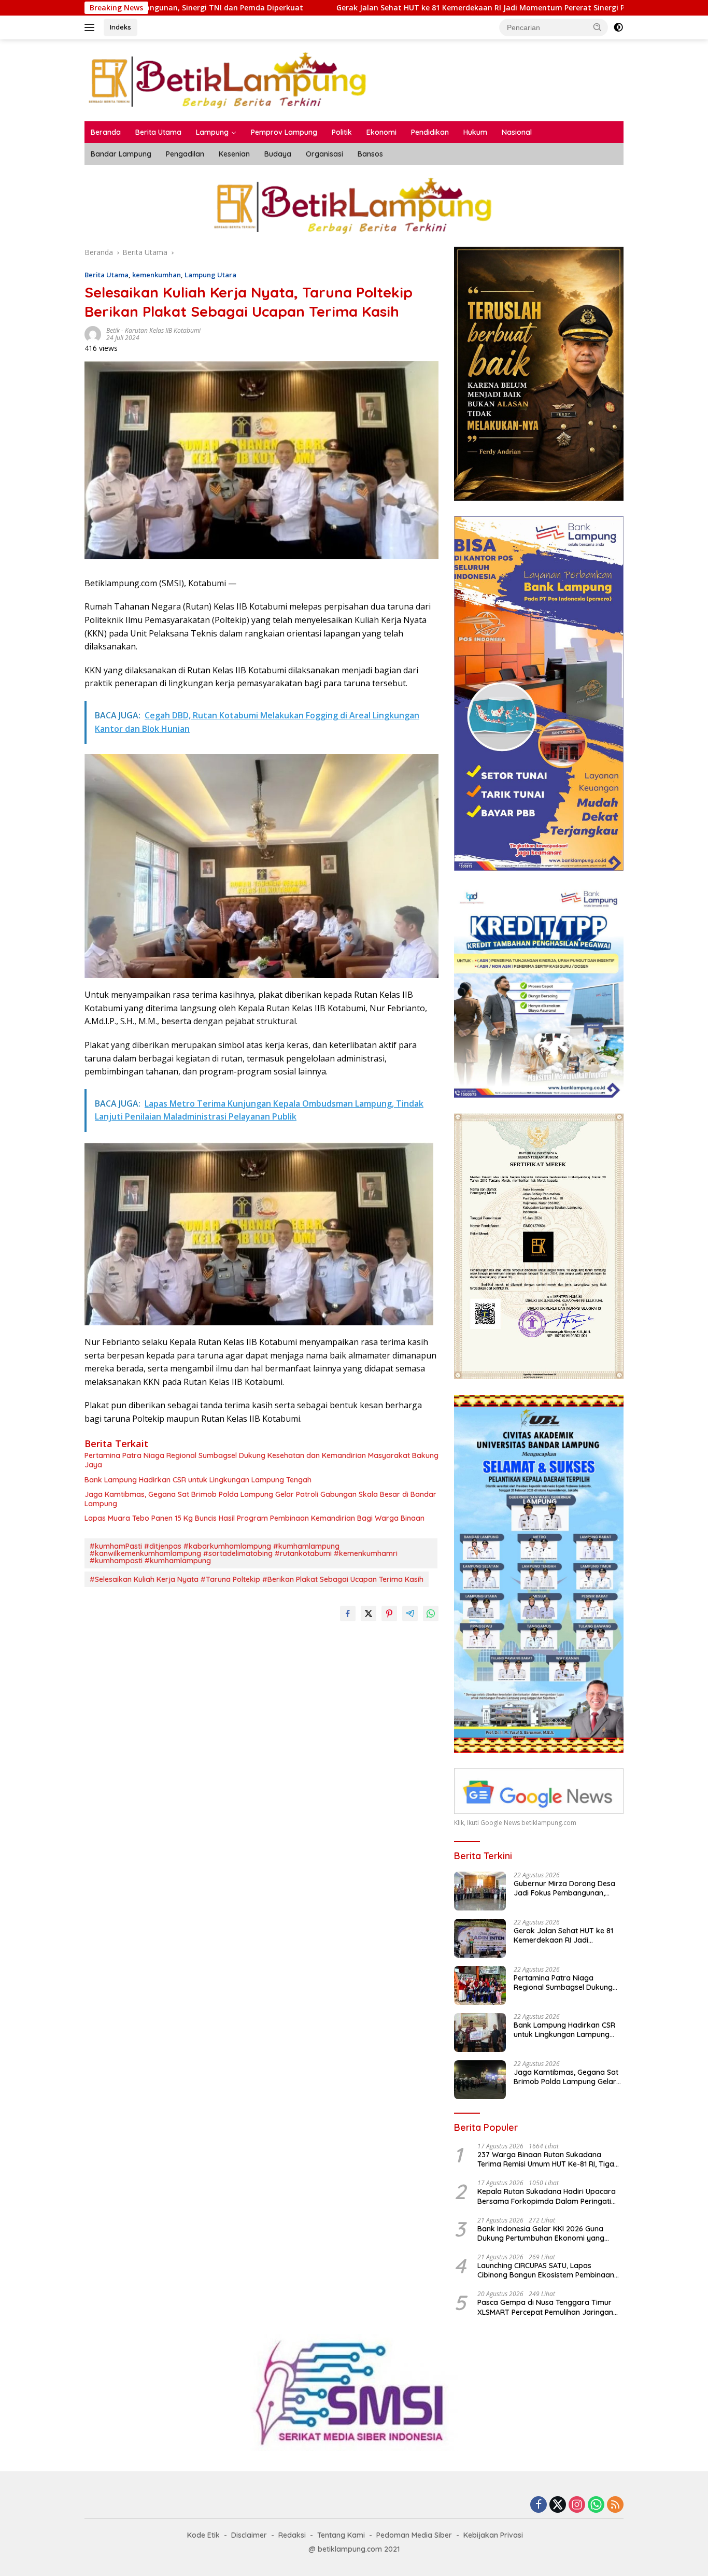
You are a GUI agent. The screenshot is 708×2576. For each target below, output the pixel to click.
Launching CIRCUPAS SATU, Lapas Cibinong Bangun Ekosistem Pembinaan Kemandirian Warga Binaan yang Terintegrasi (546, 2270)
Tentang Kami (341, 2535)
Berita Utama (158, 132)
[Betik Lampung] (229, 80)
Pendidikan (430, 132)
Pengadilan (185, 154)
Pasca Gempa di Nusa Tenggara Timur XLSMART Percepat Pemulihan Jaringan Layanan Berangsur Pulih (545, 2307)
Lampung (212, 132)
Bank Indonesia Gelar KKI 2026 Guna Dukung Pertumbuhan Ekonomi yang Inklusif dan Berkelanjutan (541, 2233)
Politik (342, 132)
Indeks (121, 27)
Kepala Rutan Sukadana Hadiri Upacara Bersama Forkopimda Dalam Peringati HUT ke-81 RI (547, 2196)
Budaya (278, 154)
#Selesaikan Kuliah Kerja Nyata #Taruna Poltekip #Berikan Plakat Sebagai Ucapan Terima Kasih (257, 1579)
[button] (598, 27)
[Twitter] (558, 2505)
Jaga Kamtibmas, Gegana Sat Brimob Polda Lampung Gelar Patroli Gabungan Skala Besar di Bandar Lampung (260, 1499)
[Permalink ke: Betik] (93, 334)
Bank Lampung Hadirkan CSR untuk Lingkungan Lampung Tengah (198, 1480)
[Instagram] (577, 2505)
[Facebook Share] (348, 1613)
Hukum (475, 132)
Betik (113, 330)
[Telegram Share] (410, 1613)
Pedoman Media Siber (414, 2535)
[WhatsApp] (596, 2505)
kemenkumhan (157, 275)
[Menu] (91, 27)
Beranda (106, 132)
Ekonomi (381, 132)
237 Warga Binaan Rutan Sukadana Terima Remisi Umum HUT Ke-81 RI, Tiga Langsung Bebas (546, 2159)
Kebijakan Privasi (493, 2535)
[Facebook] (539, 2505)
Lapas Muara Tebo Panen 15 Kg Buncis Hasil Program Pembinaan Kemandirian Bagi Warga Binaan (254, 1518)
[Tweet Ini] (369, 1613)
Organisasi (324, 154)
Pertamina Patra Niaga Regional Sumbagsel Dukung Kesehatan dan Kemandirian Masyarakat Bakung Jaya (261, 1460)
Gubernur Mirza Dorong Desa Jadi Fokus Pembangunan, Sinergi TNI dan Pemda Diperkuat (564, 1888)
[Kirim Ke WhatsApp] (431, 1613)
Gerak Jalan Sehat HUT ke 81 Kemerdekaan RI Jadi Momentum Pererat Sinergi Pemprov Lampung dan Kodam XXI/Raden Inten (417, 8)
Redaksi (292, 2535)
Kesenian (234, 154)
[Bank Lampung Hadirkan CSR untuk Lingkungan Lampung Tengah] (480, 2033)
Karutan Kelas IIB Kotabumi (163, 330)
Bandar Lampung (121, 154)
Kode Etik (203, 2535)
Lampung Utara (210, 275)
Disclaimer (249, 2535)
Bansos (370, 154)
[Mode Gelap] (618, 27)
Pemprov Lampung (284, 132)
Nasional (517, 132)
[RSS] (615, 2505)
